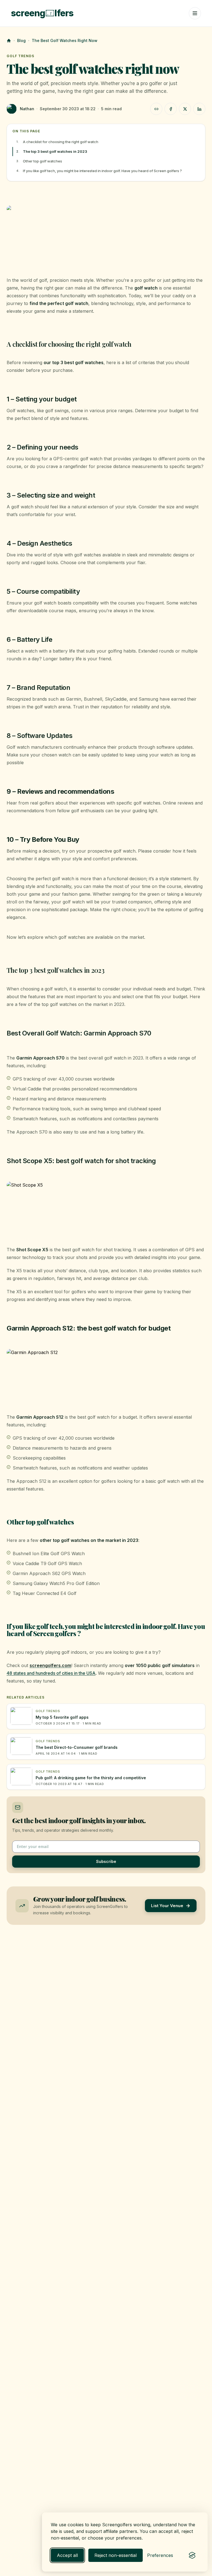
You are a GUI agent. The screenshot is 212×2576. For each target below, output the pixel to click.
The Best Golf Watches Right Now (65, 40)
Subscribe (106, 1861)
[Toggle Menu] (195, 13)
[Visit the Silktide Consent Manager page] (192, 2555)
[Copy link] (156, 109)
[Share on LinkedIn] (199, 109)
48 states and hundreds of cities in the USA (51, 1673)
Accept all (67, 2555)
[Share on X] (185, 109)
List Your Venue (167, 1906)
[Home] (9, 41)
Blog (21, 40)
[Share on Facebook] (171, 109)
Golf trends (20, 56)
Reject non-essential (116, 2555)
